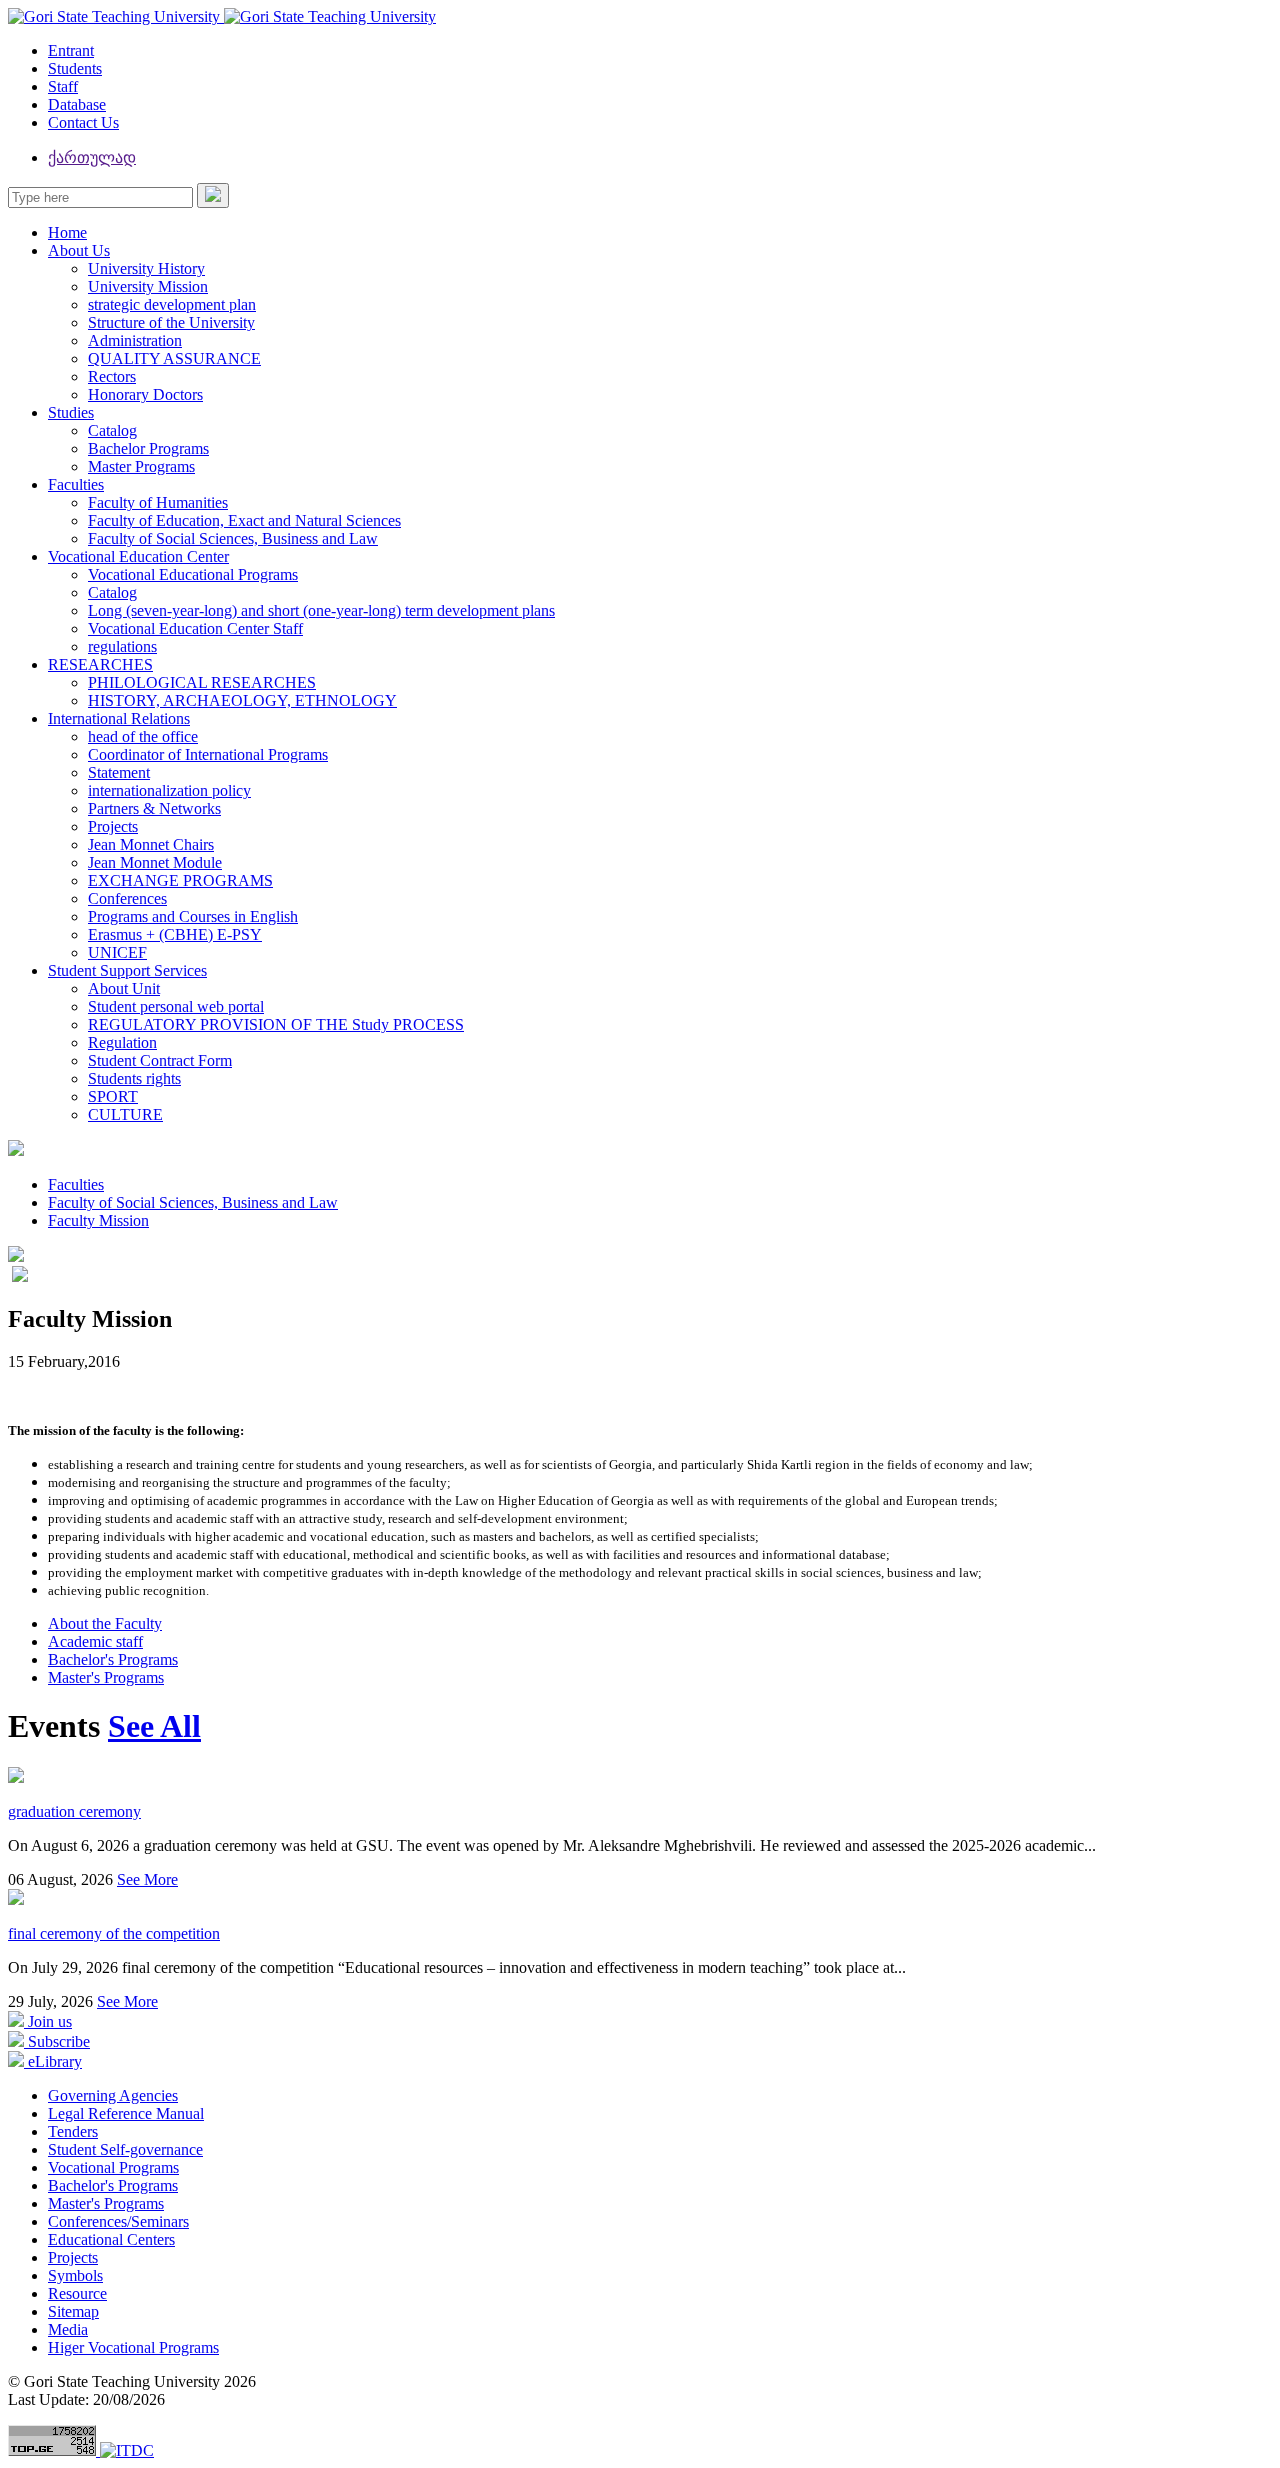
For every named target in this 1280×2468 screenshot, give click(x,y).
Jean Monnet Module (155, 862)
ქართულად (92, 157)
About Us (79, 250)
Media (68, 2329)
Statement (119, 772)
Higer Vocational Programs (133, 2347)
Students (75, 68)
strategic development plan (172, 304)
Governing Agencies (113, 2095)
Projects (113, 826)
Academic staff (95, 1641)
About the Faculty (105, 1623)
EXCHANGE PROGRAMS (180, 880)
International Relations (119, 718)
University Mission (148, 286)
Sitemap (73, 2311)
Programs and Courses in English (193, 916)
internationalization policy (169, 790)
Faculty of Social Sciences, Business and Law (233, 538)
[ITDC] (127, 2450)
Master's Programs (106, 1677)
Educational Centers (111, 2239)
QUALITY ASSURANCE (174, 358)
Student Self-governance (125, 2149)
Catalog (112, 430)
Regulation (122, 1042)
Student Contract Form (160, 1060)
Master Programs (141, 466)
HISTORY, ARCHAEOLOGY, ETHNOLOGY (242, 700)
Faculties (76, 484)
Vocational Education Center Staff (195, 628)
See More (147, 1879)
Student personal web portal (176, 1006)
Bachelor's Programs (113, 1659)
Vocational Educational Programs (193, 574)
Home (67, 232)
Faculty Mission (98, 1220)
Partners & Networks (154, 808)
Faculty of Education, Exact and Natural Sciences (244, 520)
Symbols (75, 2275)
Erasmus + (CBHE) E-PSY (175, 934)
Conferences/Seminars (118, 2221)
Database (77, 104)
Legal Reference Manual (126, 2113)
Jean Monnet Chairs (151, 844)
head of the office (143, 736)
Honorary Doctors (145, 394)
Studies (71, 412)
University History (146, 268)
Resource (77, 2293)
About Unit (124, 988)
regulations (122, 646)
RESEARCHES (100, 664)
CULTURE (125, 1114)
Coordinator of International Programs (208, 754)
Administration (135, 340)
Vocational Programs (113, 2167)
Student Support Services (127, 970)
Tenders (73, 2131)
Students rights (134, 1078)
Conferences (127, 898)
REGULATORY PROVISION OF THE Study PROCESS (276, 1024)
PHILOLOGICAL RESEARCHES (202, 682)
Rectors (112, 376)
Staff (63, 86)
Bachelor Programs (148, 448)
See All (154, 1726)
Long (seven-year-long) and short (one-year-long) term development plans (321, 610)
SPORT (113, 1096)
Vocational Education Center (138, 556)
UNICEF (117, 952)
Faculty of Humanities (158, 502)
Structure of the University (171, 322)
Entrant (71, 50)
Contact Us (83, 122)
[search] (213, 195)
